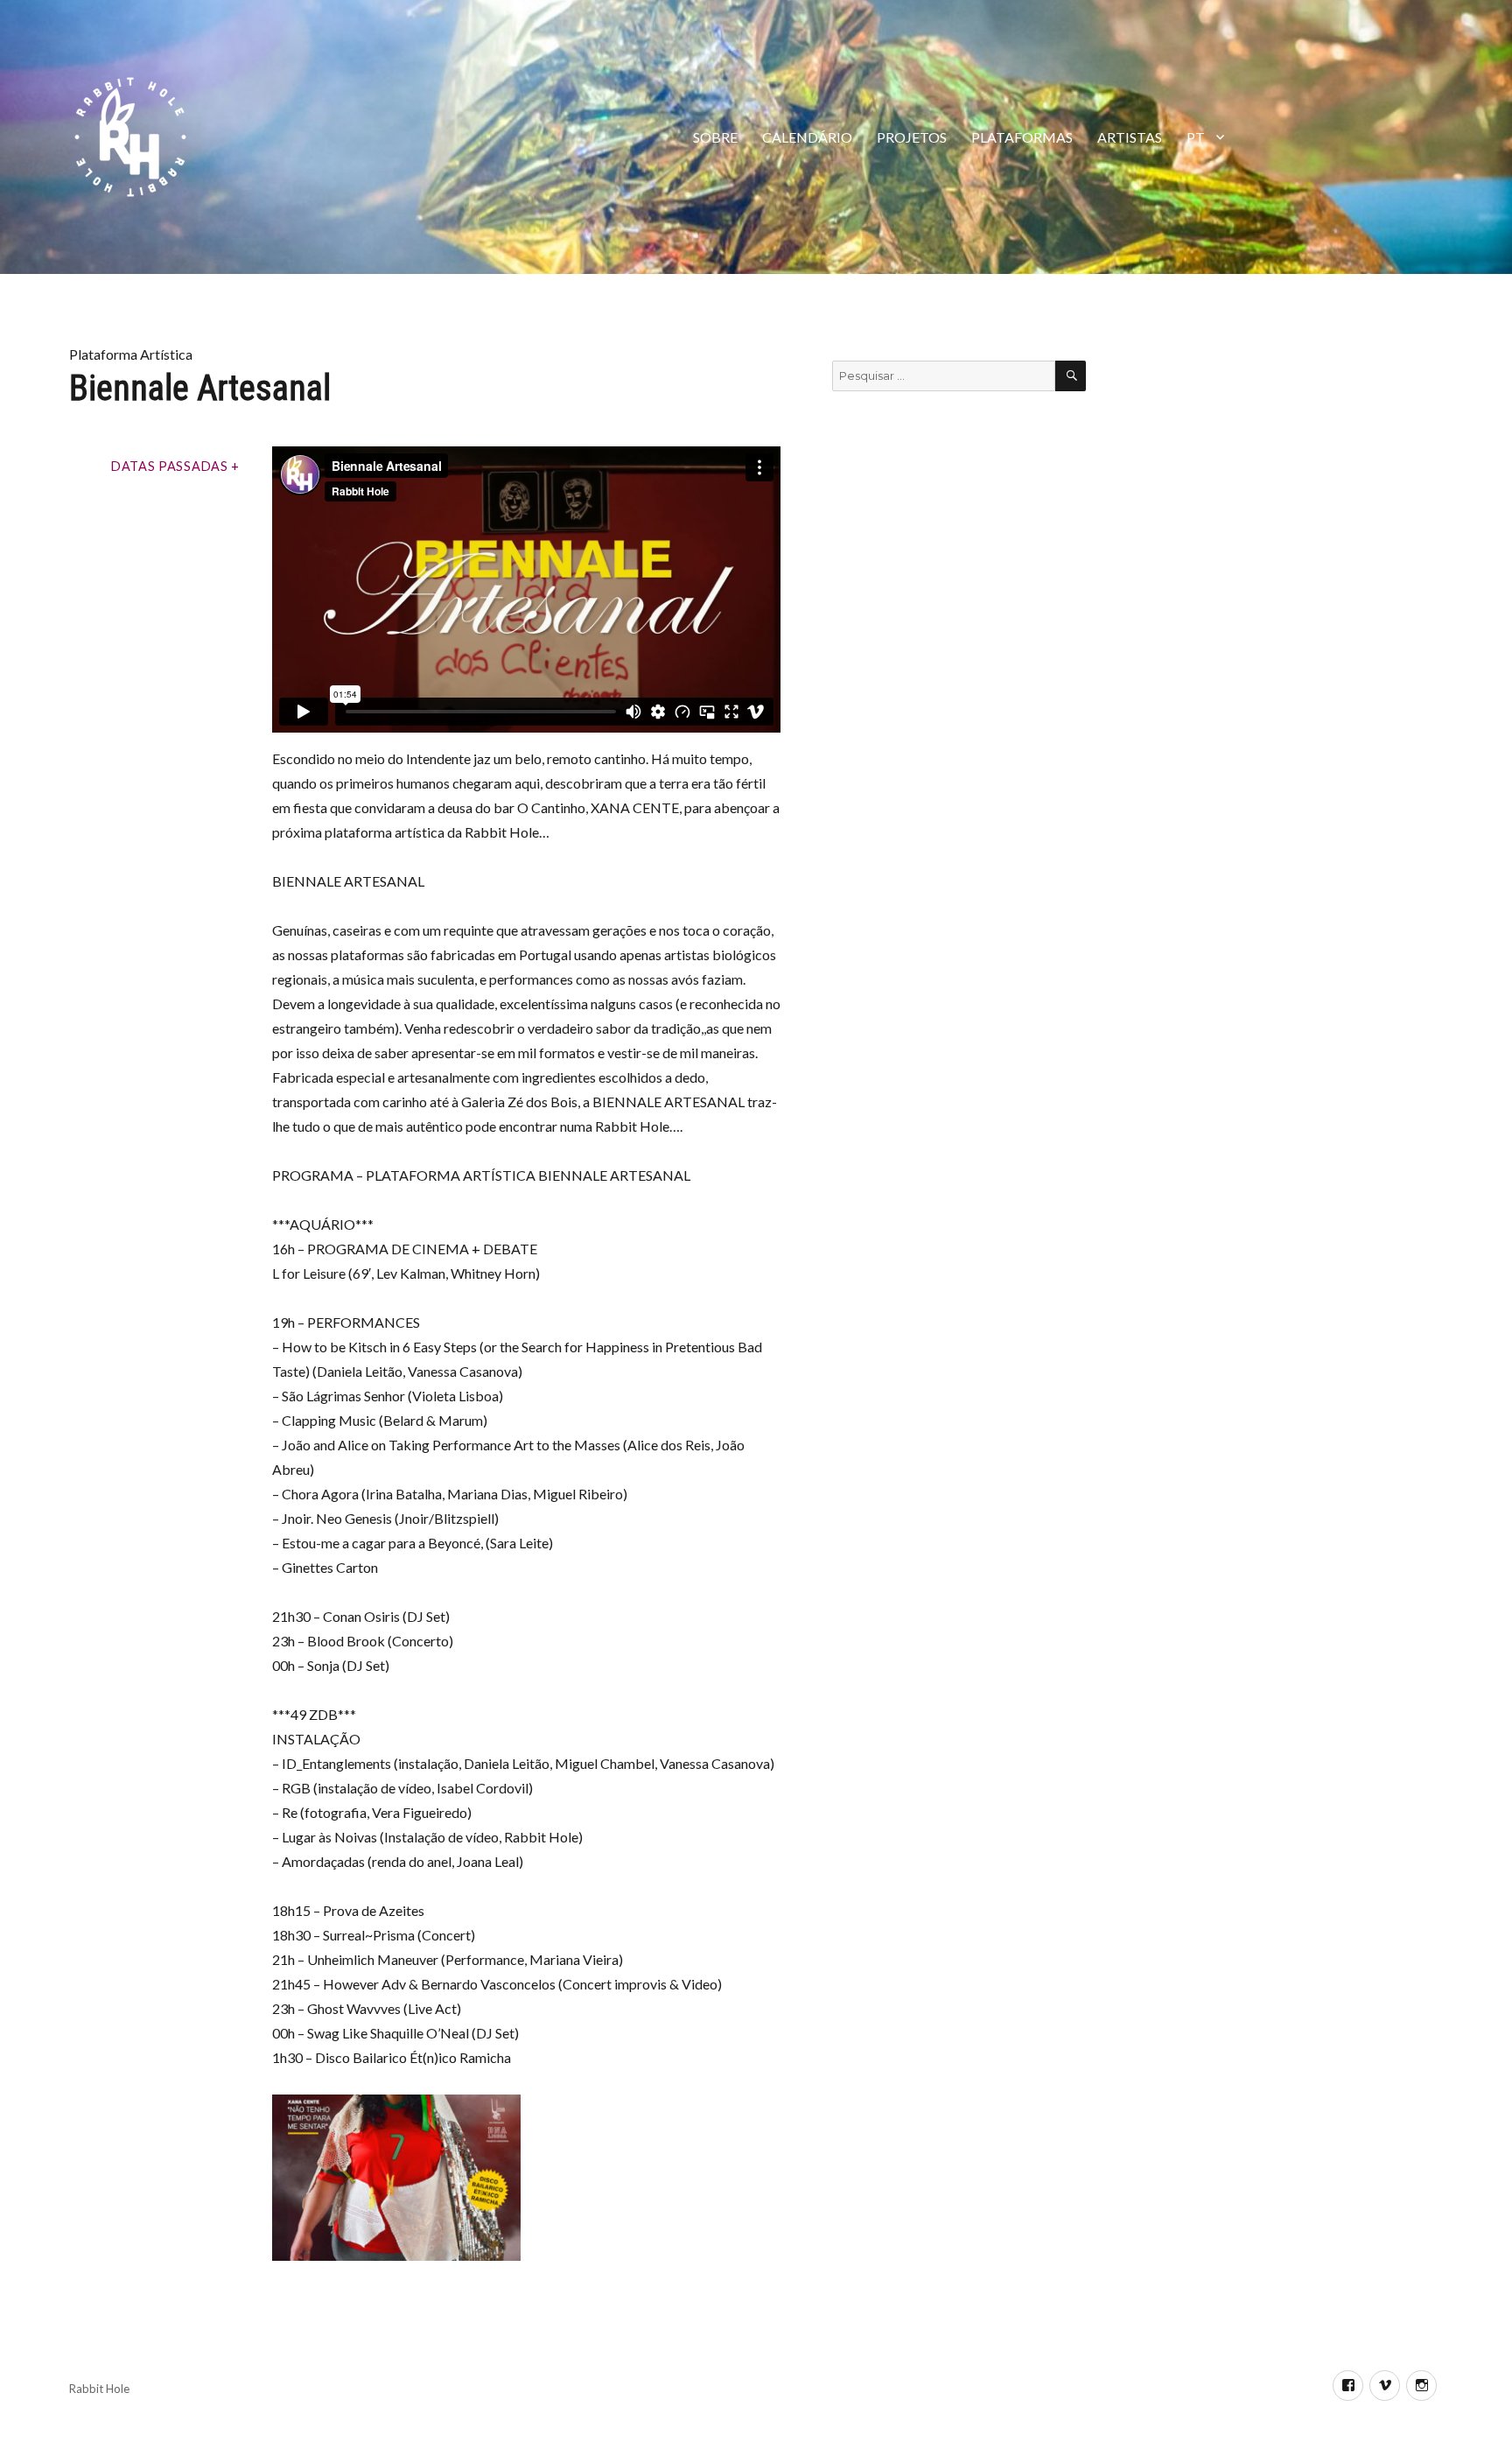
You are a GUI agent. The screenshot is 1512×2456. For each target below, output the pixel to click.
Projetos (912, 137)
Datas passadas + (175, 466)
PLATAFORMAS (1022, 137)
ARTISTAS (1130, 137)
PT (1196, 137)
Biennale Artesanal (200, 388)
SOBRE (715, 137)
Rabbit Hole (99, 2389)
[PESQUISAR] (1071, 376)
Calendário (807, 137)
